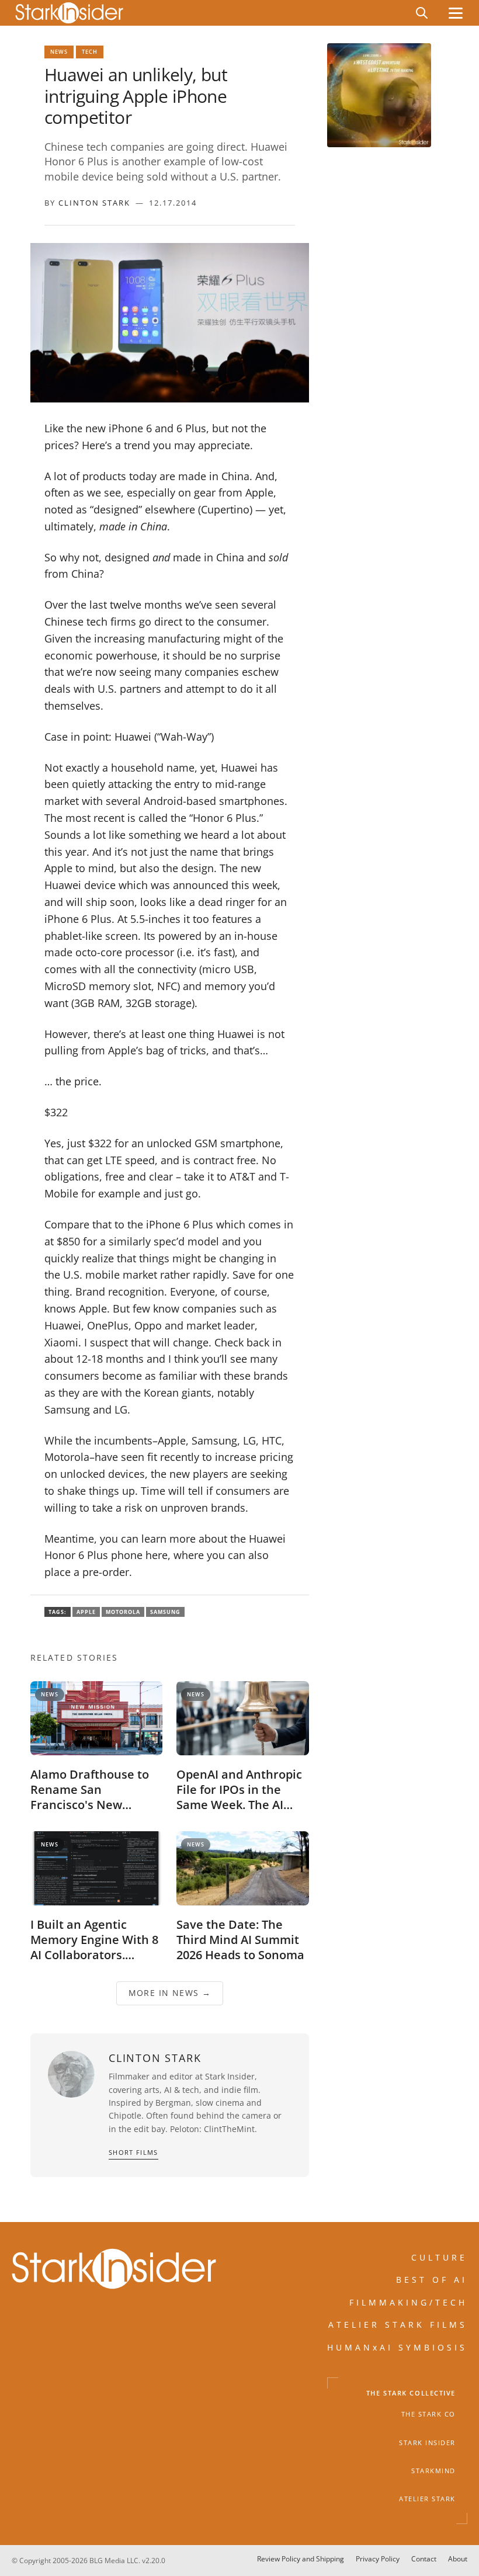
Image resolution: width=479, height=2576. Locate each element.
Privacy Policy (378, 2559)
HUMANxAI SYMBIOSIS (397, 2347)
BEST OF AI (432, 2280)
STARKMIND (433, 2471)
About (458, 2559)
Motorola (123, 1612)
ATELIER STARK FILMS (398, 2325)
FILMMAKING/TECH (408, 2302)
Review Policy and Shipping (301, 2559)
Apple (86, 1612)
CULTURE (439, 2257)
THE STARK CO (428, 2415)
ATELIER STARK (427, 2499)
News (59, 52)
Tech (90, 52)
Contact (424, 2559)
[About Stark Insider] (379, 95)
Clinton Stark (94, 203)
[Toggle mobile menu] (456, 13)
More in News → (170, 1993)
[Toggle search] (422, 13)
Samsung (165, 1612)
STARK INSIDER (427, 2443)
